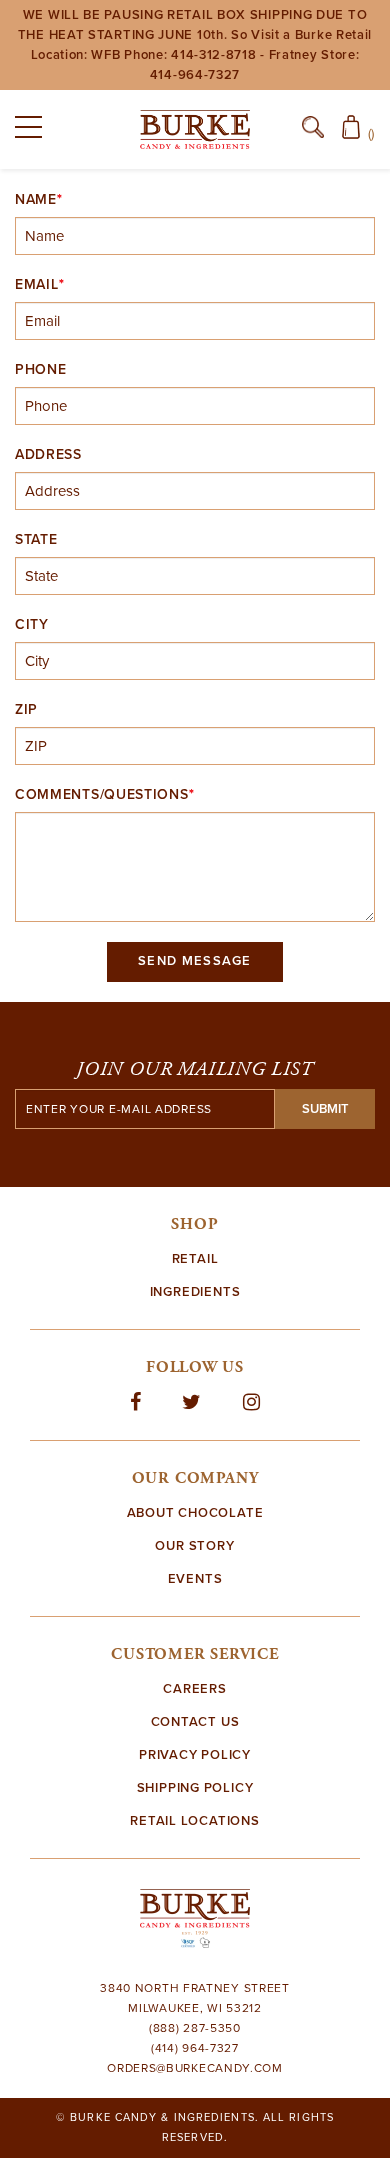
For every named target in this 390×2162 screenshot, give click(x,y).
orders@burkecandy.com (195, 2068)
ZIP (26, 710)
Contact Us (195, 1722)
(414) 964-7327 (195, 2048)
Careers (194, 1689)
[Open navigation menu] (35, 131)
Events (195, 1579)
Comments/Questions (102, 795)
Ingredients (195, 1292)
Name (36, 200)
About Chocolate (195, 1513)
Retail (195, 1259)
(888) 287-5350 (195, 2028)
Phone (41, 370)
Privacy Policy (195, 1755)
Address (48, 455)
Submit (325, 1109)
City (32, 625)
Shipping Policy (195, 1788)
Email (37, 285)
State (36, 540)
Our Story (194, 1546)
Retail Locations (194, 1821)
